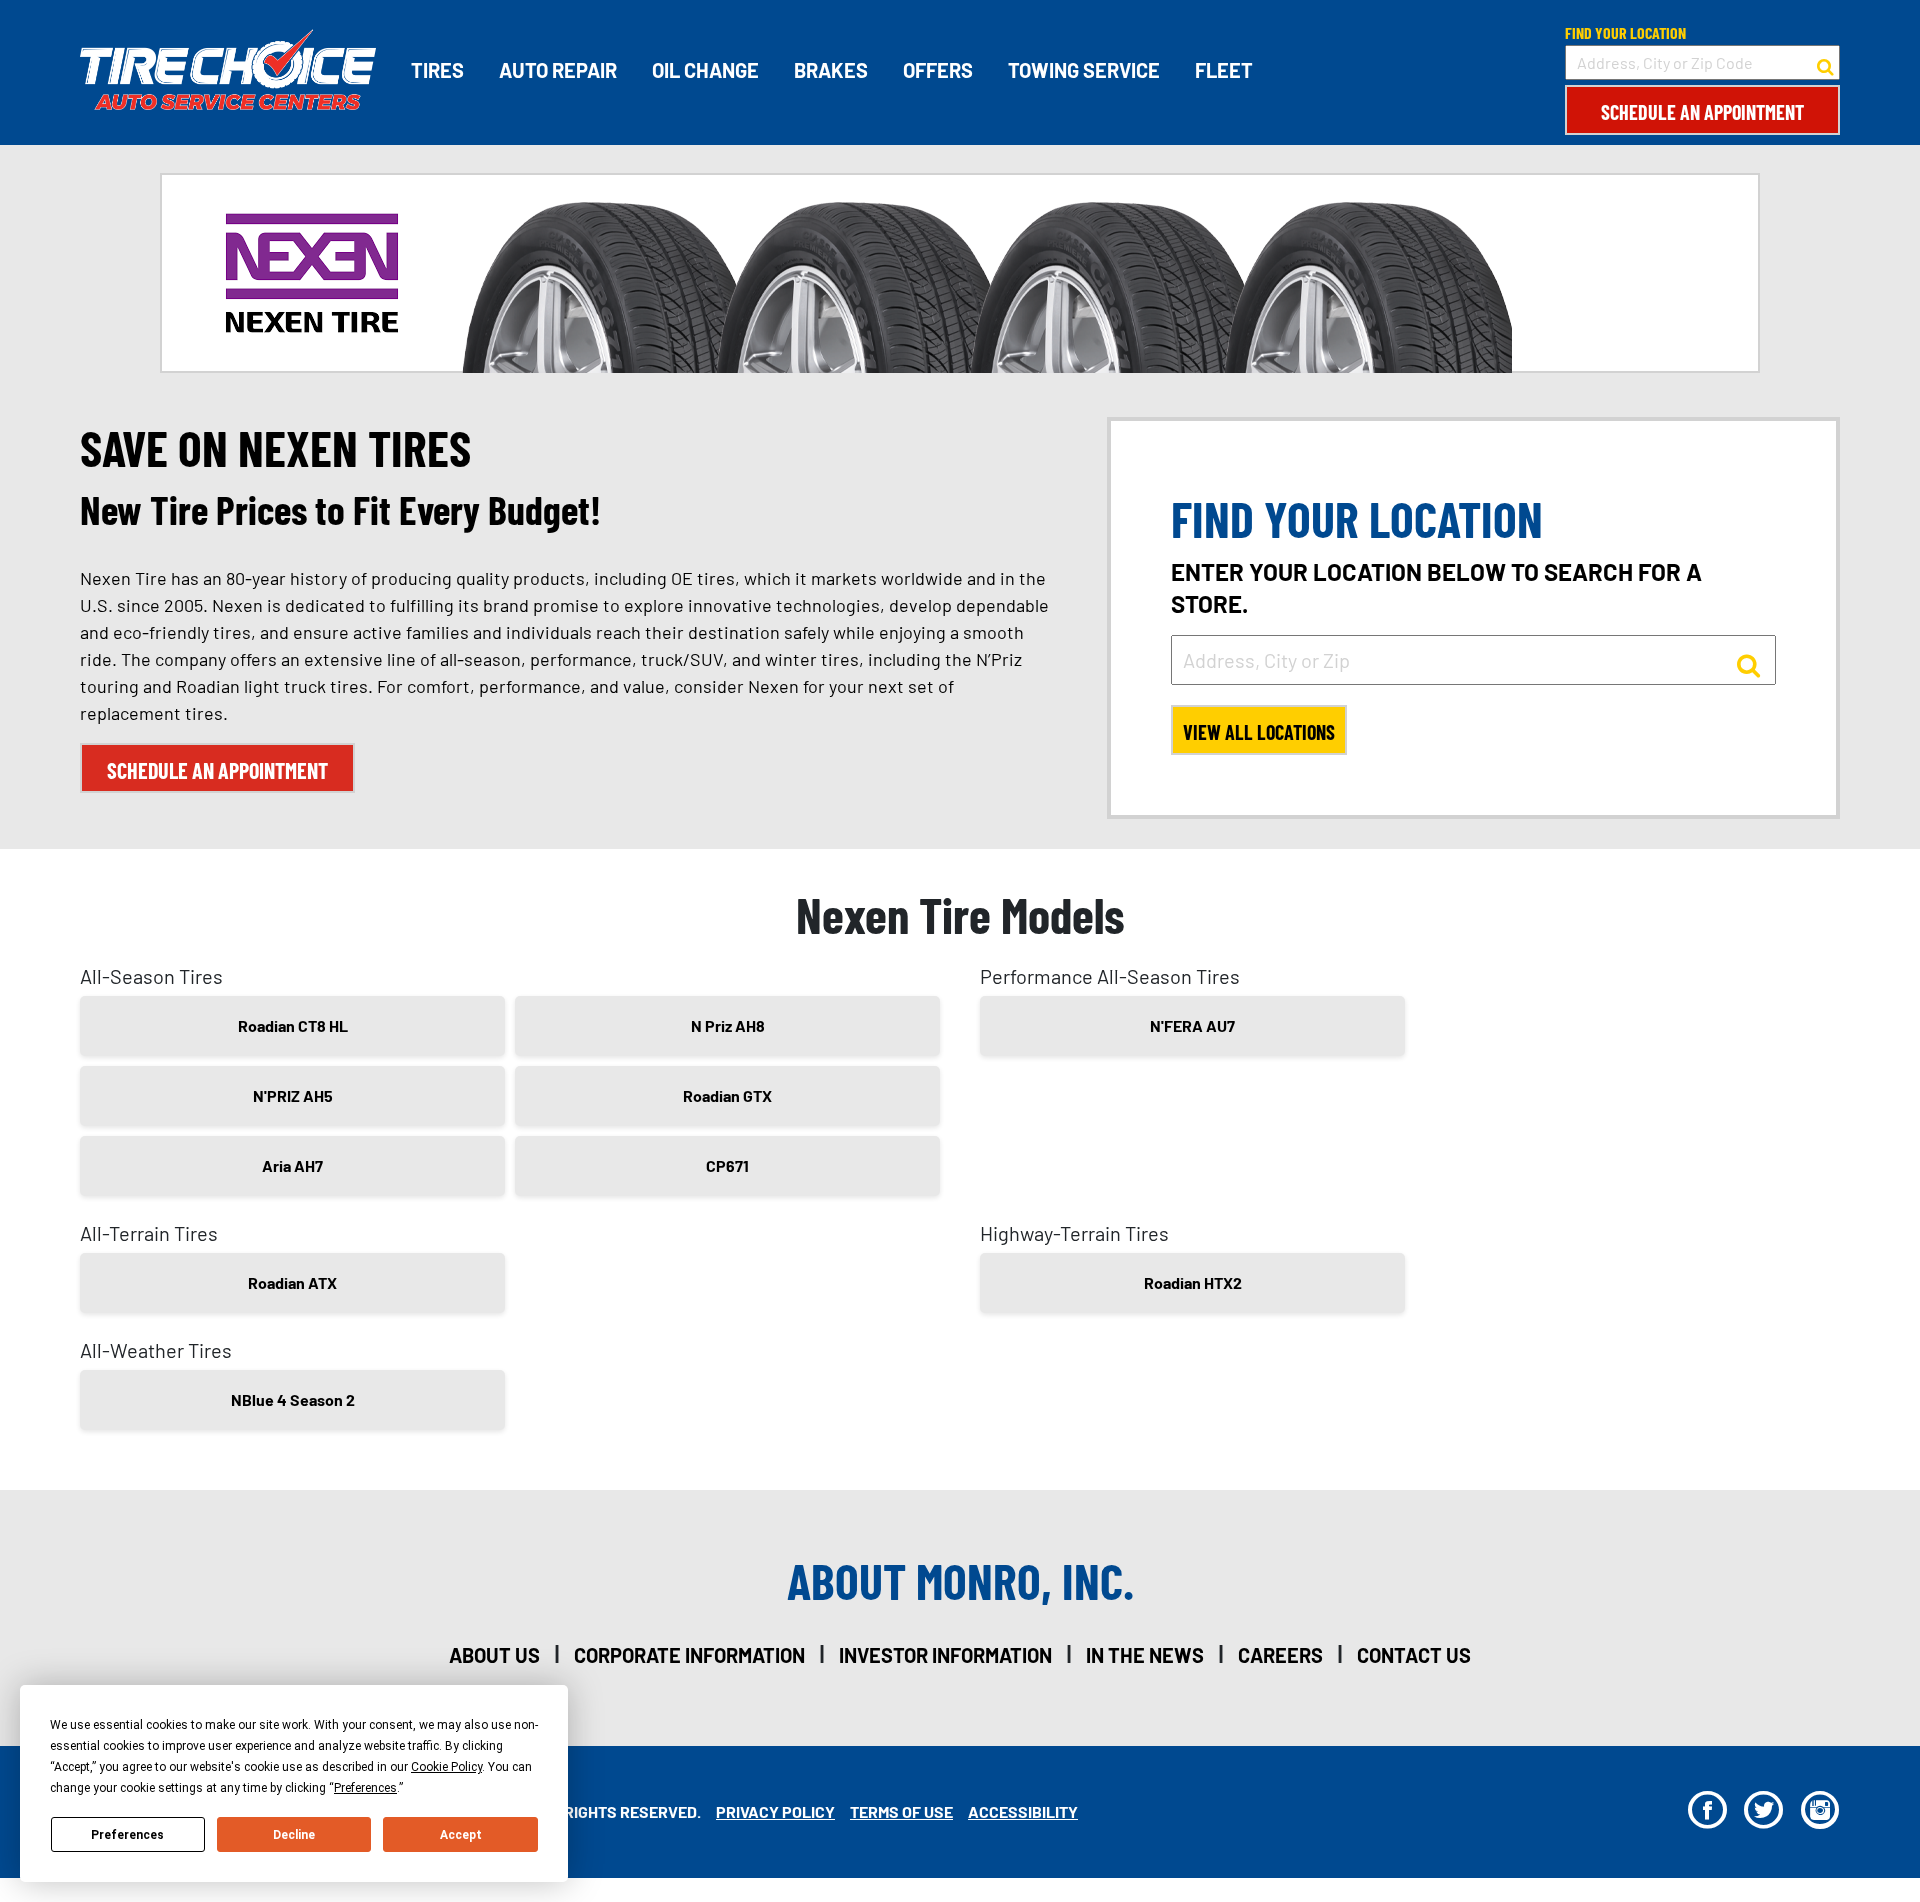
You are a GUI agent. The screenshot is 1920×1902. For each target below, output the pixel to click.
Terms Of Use (901, 1811)
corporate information (689, 1655)
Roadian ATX (292, 1282)
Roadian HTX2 (1193, 1282)
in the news (1145, 1655)
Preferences (127, 1835)
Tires (437, 70)
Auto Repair (558, 70)
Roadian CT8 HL (293, 1025)
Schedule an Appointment (1702, 112)
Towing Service (1084, 70)
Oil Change (705, 70)
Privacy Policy (775, 1811)
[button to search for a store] (1825, 63)
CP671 (727, 1165)
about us (494, 1655)
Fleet (1224, 70)
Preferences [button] (365, 1788)
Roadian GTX (727, 1095)
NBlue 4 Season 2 (293, 1399)
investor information (945, 1655)
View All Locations (1259, 732)
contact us (1414, 1655)
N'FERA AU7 (1192, 1025)
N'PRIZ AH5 (293, 1095)
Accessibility (1023, 1811)
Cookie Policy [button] (446, 1767)
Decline (294, 1835)
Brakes (831, 70)
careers (1280, 1655)
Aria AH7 (292, 1165)
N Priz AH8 (728, 1025)
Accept (461, 1835)
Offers (938, 70)
